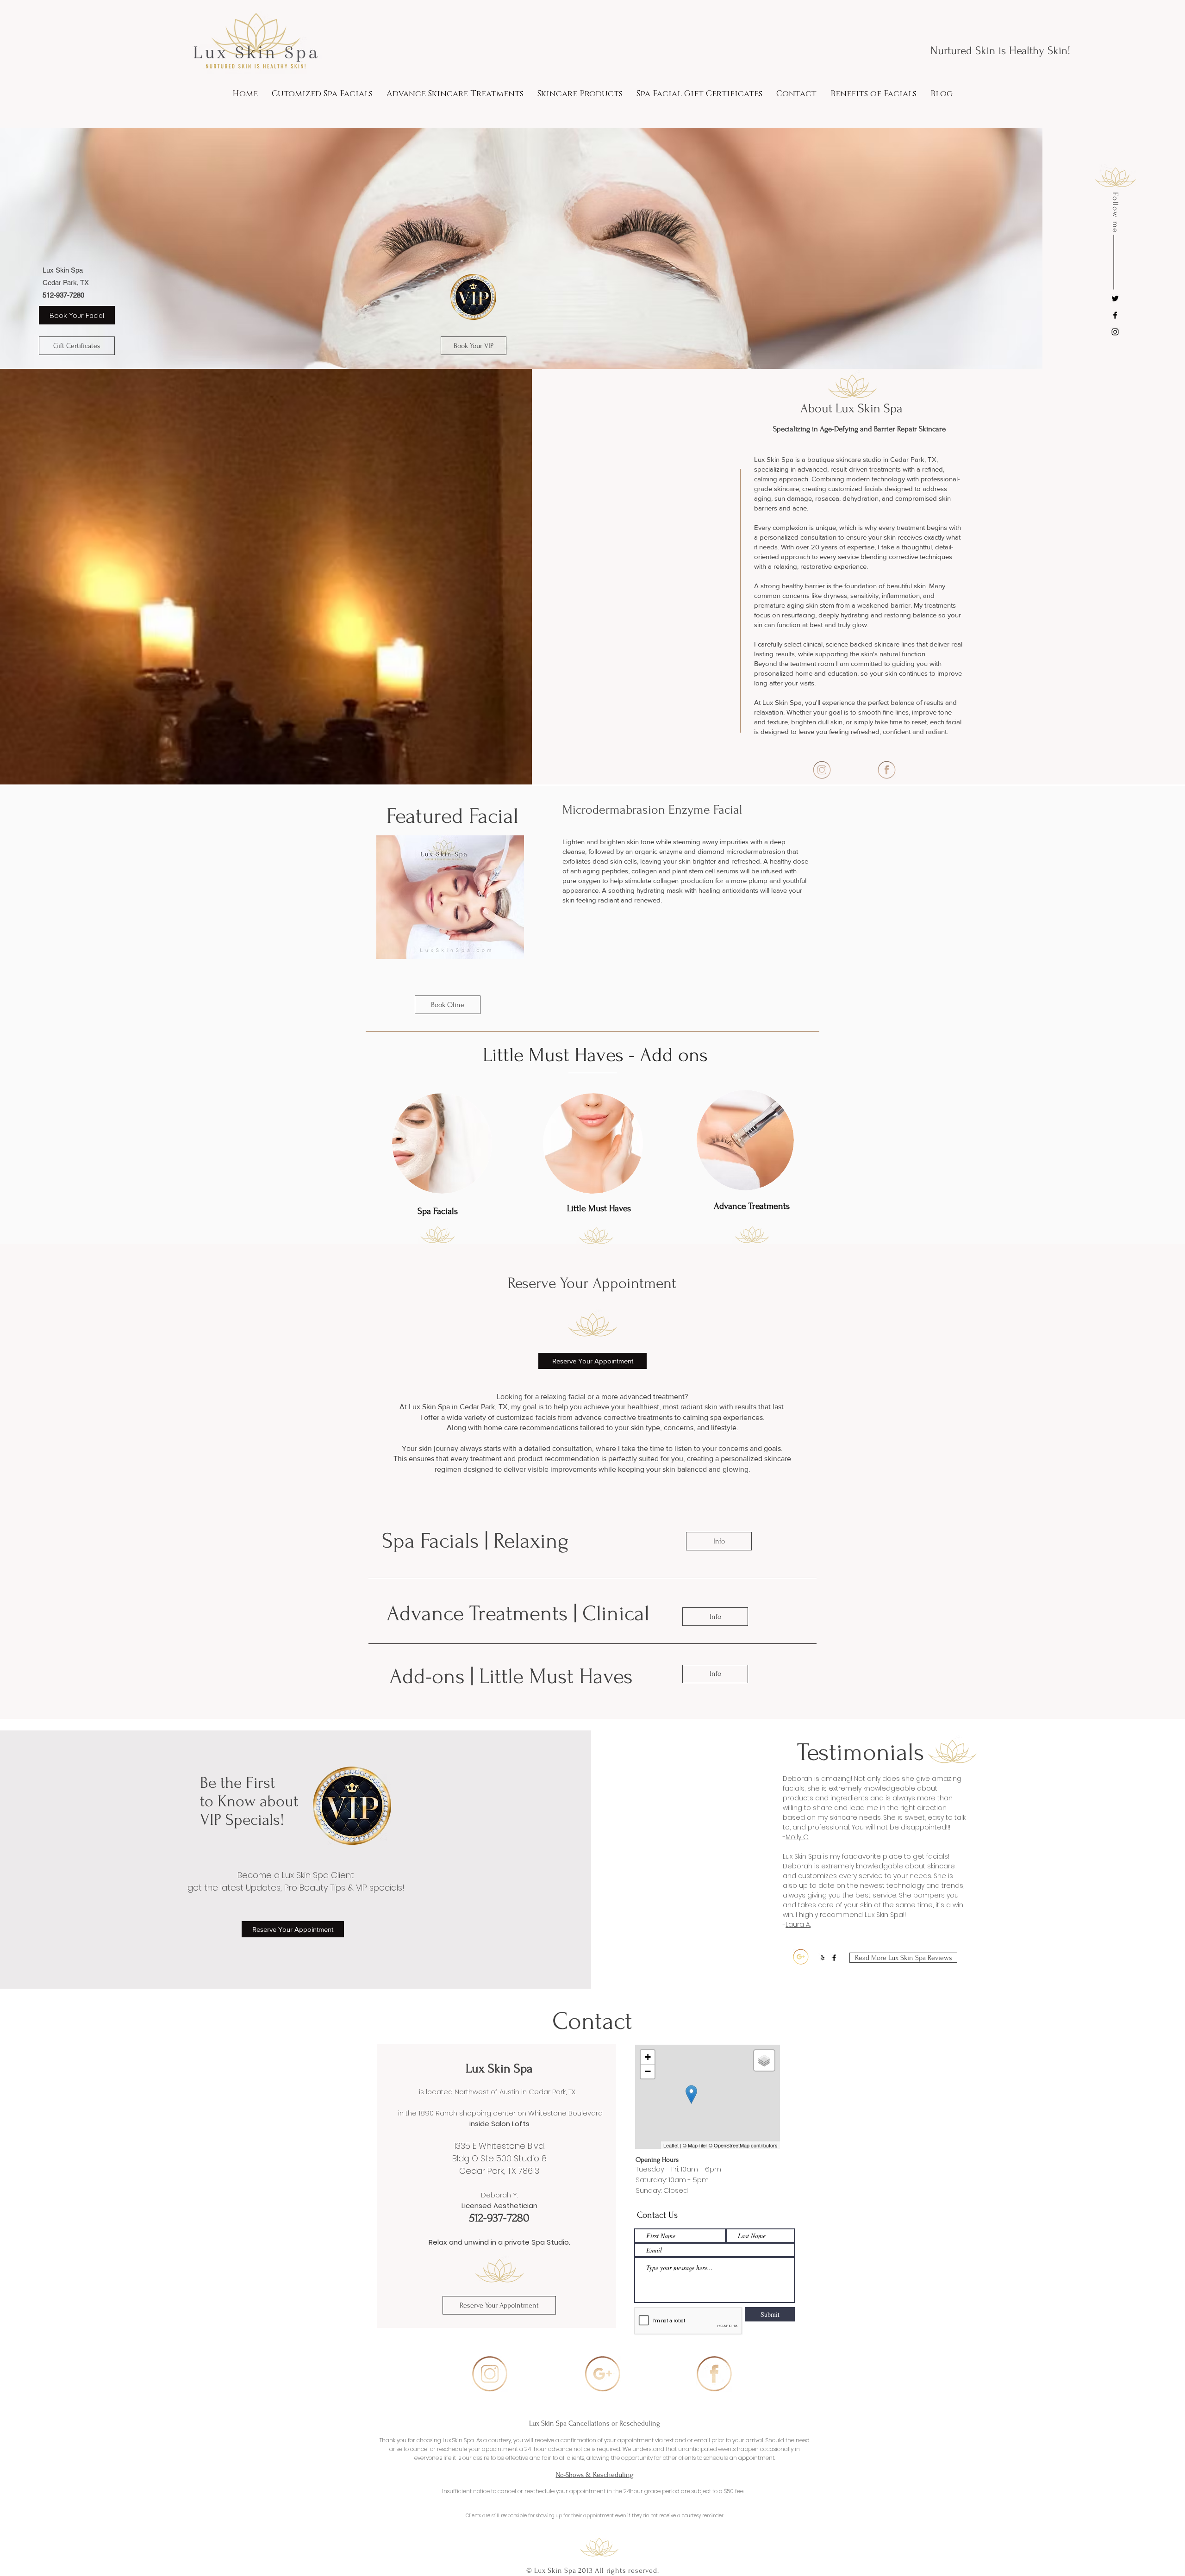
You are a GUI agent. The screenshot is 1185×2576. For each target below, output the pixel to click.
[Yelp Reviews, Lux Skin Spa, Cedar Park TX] (823, 1958)
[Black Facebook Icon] (1115, 315)
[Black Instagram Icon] (1115, 332)
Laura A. (798, 1924)
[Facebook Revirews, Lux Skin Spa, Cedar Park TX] (834, 1958)
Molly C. (797, 1837)
